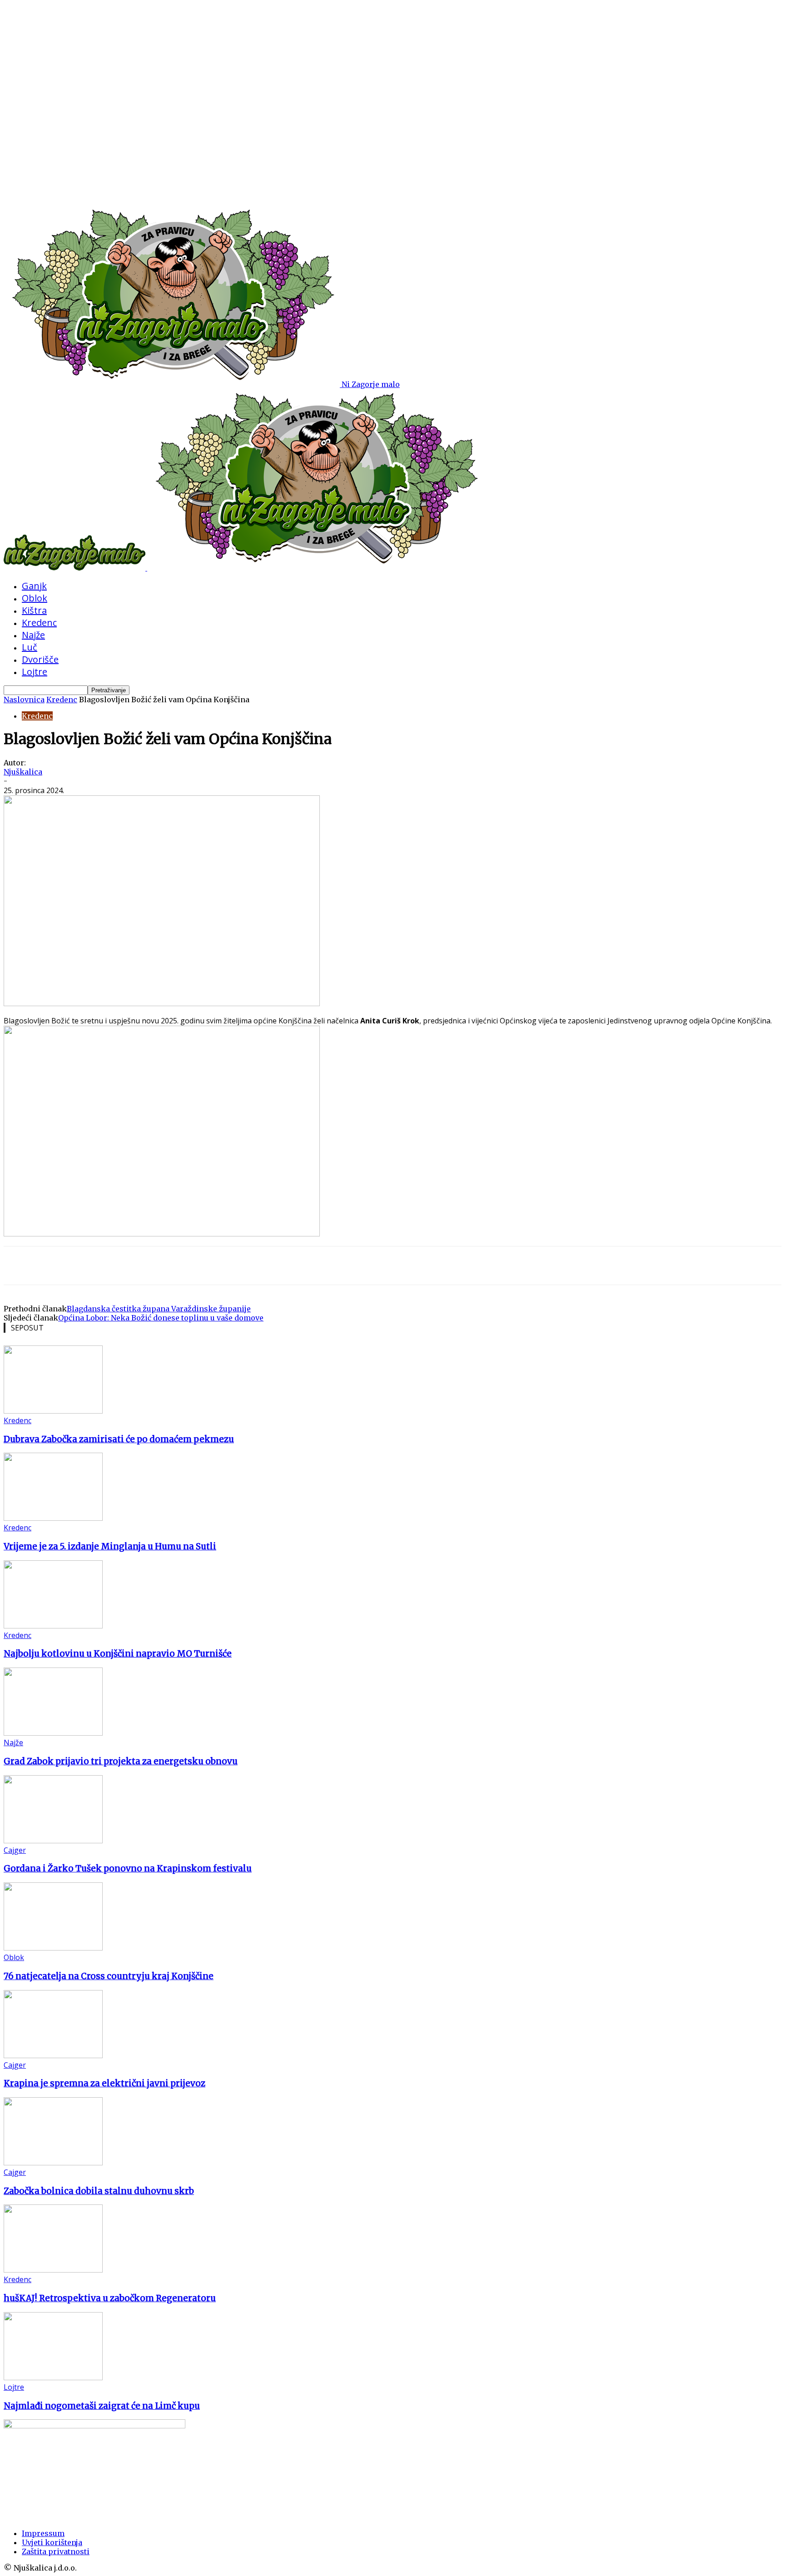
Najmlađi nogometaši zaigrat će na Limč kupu (102, 2406)
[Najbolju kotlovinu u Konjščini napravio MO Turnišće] (53, 1626)
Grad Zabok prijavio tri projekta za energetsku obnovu (121, 1761)
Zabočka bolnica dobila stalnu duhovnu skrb (99, 2191)
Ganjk (34, 586)
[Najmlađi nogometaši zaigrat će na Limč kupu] (53, 2377)
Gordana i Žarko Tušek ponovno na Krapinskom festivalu (128, 1869)
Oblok (35, 598)
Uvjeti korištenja (52, 2542)
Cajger (15, 1850)
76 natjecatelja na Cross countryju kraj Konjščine (109, 1976)
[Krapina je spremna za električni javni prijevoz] (53, 2055)
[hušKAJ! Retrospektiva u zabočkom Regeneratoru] (53, 2270)
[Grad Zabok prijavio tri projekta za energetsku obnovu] (53, 1733)
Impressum (43, 2533)
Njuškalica (23, 772)
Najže (33, 635)
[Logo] (75, 568)
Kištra (34, 610)
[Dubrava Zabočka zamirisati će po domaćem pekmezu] (53, 1411)
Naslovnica (24, 700)
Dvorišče (40, 659)
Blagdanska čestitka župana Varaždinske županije (159, 1309)
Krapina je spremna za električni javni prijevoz (104, 2083)
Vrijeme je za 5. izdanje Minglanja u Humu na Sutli (110, 1546)
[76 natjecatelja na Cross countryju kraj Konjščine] (53, 1948)
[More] (120, 1266)
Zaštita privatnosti (56, 2551)
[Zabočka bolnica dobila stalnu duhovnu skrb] (53, 2163)
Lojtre (35, 672)
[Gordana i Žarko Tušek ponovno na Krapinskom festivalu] (53, 1841)
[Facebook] (87, 1266)
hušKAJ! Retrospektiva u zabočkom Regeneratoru (110, 2298)
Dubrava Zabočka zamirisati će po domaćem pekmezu (119, 1439)
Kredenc (39, 623)
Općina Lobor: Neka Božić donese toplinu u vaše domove (161, 1318)
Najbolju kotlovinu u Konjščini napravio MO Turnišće (118, 1654)
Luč (30, 647)
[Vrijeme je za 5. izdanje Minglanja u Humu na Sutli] (53, 1518)
